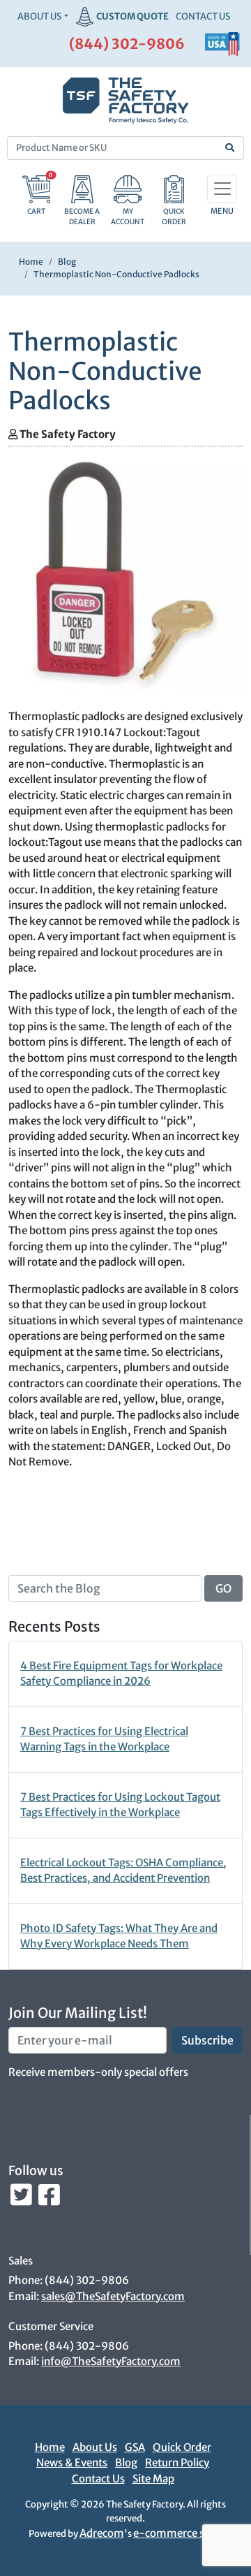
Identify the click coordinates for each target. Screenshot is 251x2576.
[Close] (229, 35)
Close (210, 1078)
